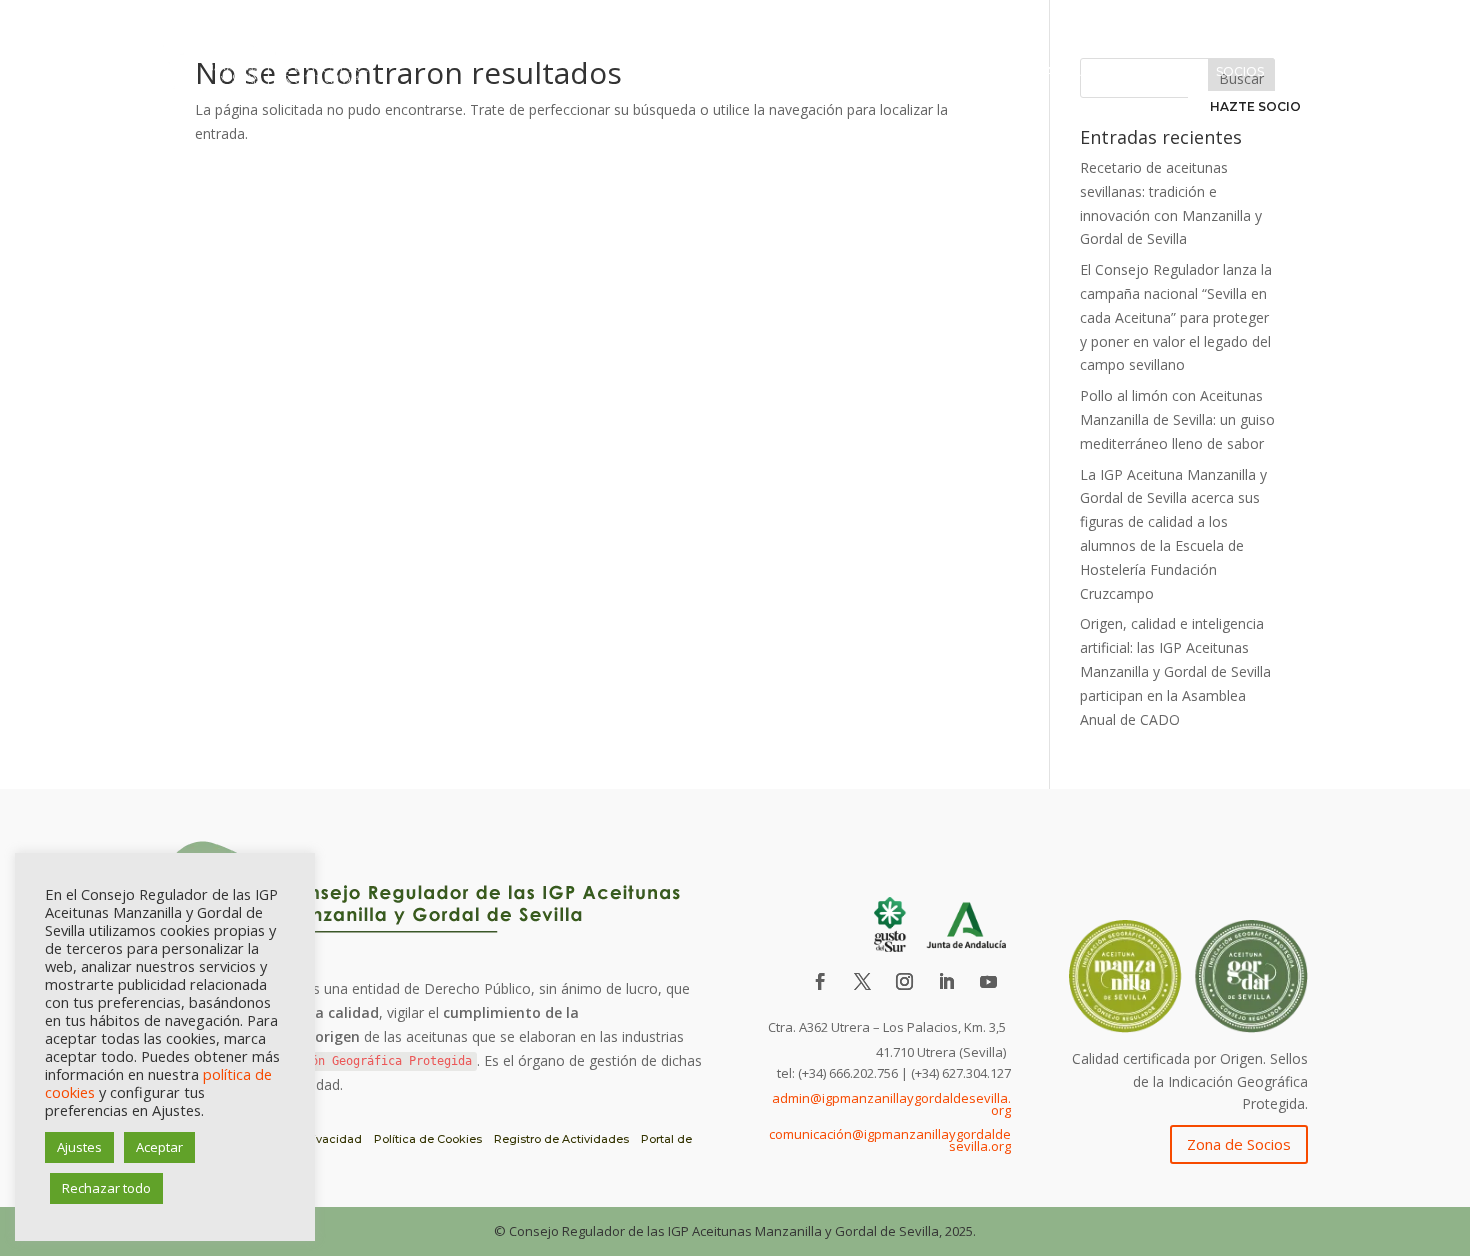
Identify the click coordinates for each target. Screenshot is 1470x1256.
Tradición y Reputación (927, 72)
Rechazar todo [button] (106, 1188)
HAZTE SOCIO (1255, 106)
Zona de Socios (1239, 1144)
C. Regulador (727, 72)
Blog (1304, 72)
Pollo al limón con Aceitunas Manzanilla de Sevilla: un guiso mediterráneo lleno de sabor (1177, 419)
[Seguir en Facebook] (821, 982)
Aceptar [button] (159, 1147)
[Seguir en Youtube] (989, 982)
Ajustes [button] (79, 1147)
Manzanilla (1075, 72)
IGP (809, 72)
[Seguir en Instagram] (905, 982)
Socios (1240, 72)
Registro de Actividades (561, 1139)
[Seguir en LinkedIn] (947, 982)
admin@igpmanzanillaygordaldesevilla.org (891, 1104)
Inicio (638, 72)
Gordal (1166, 72)
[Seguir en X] (863, 982)
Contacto (1116, 104)
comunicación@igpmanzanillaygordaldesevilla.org (890, 1140)
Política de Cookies (428, 1139)
